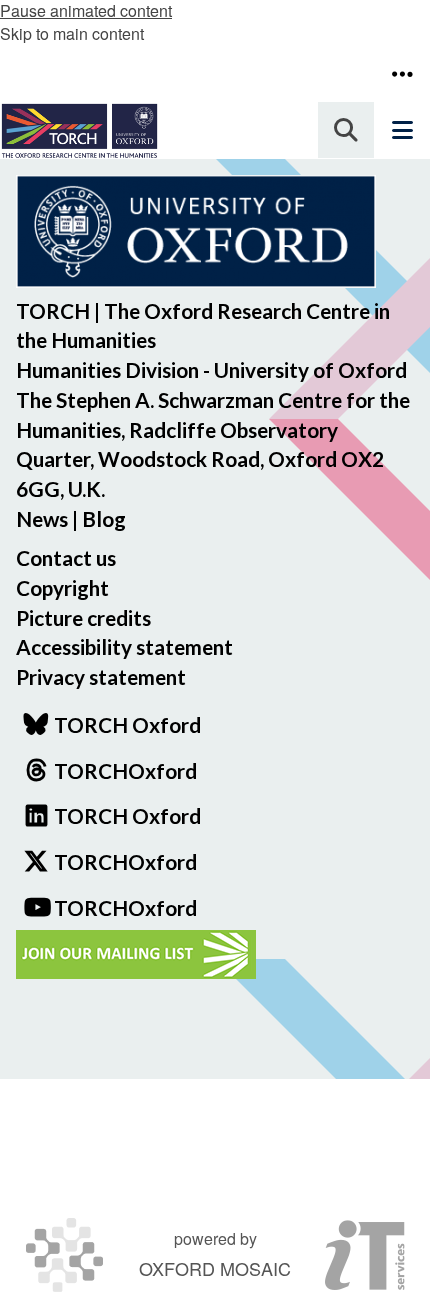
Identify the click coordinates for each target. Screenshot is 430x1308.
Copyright (62, 587)
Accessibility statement (124, 646)
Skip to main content (72, 33)
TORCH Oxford (127, 815)
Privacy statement (101, 676)
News (42, 518)
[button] (402, 74)
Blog (104, 518)
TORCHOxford (125, 861)
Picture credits (83, 617)
